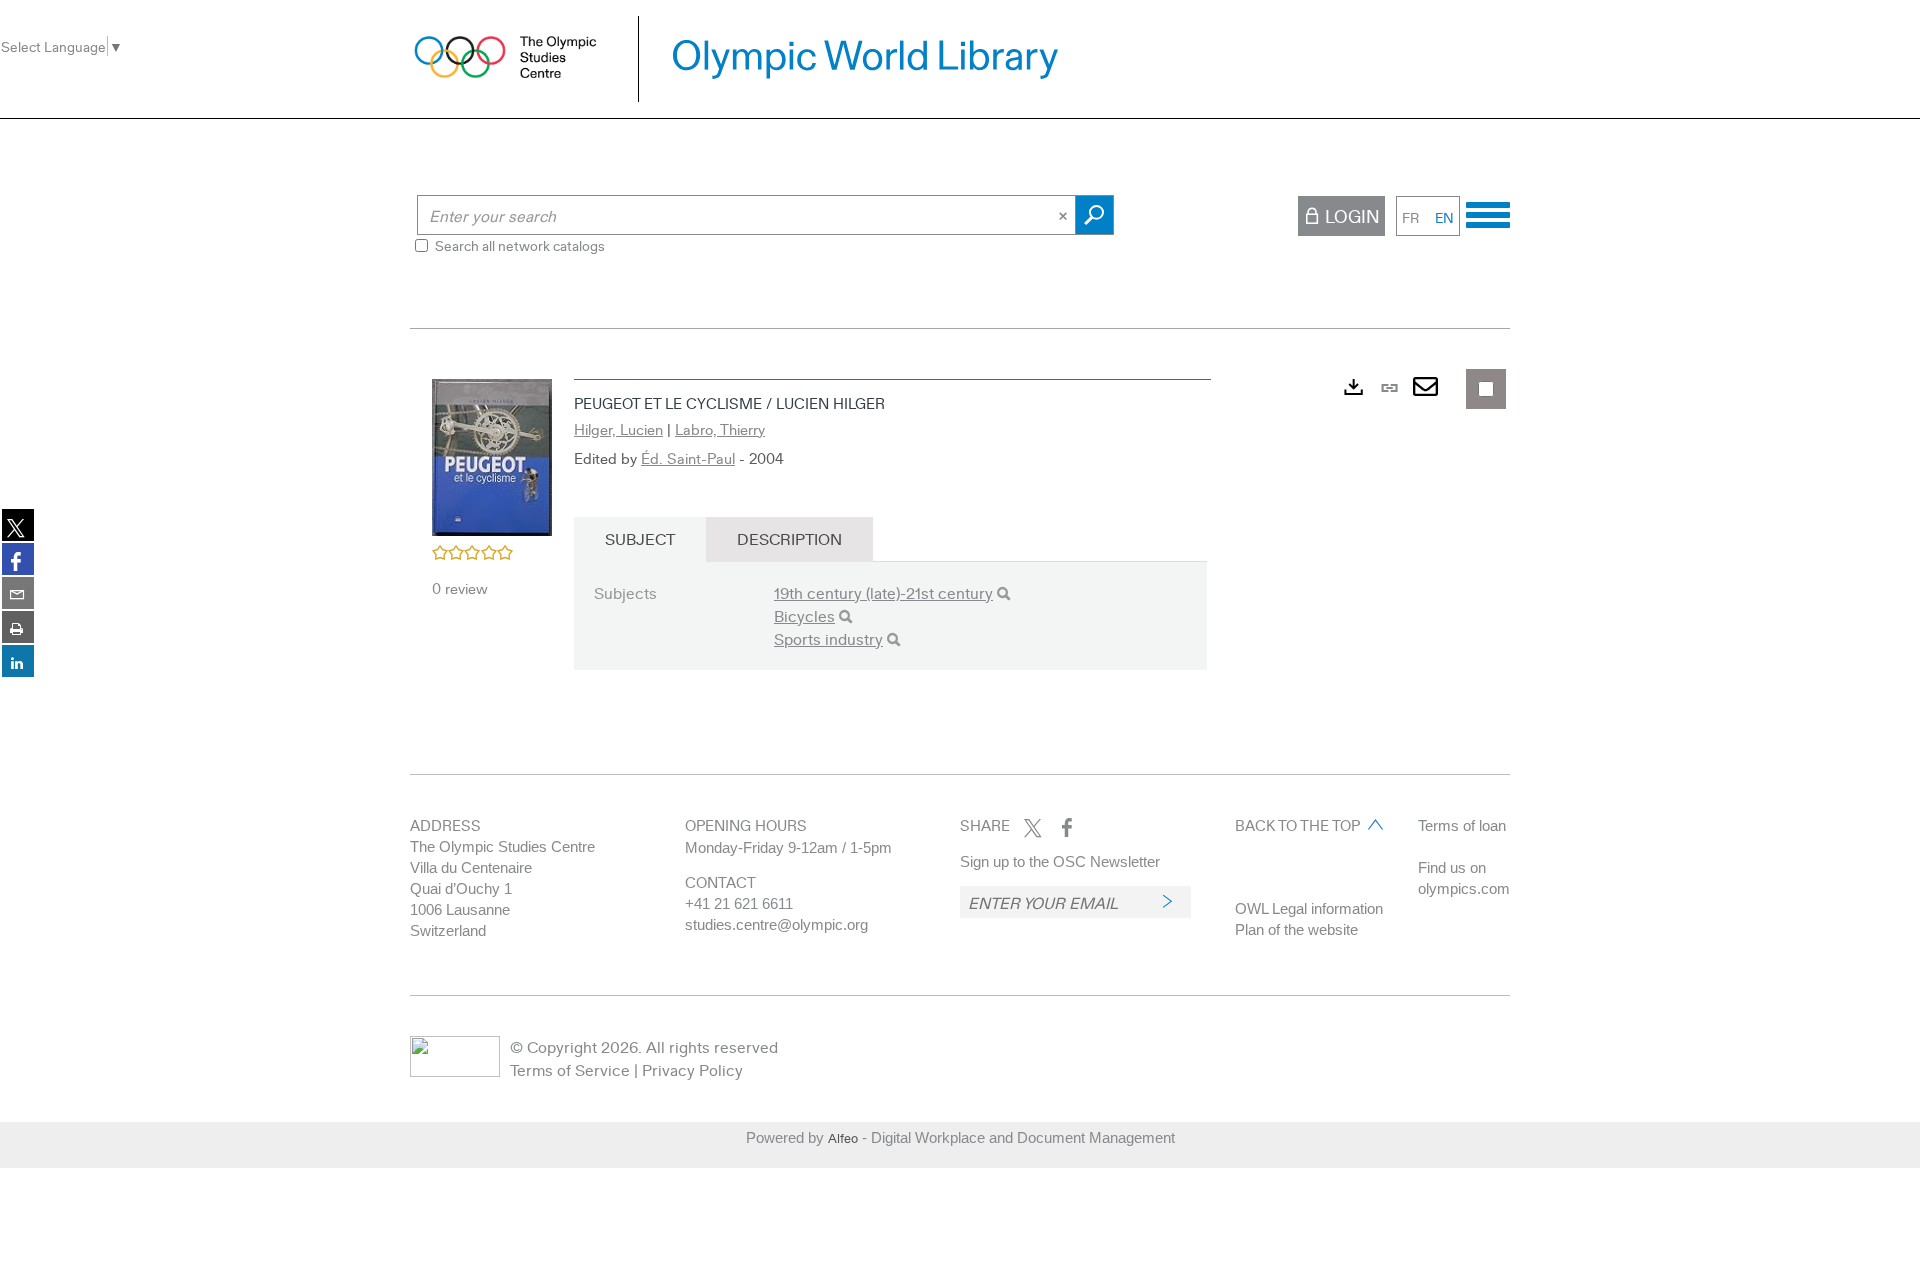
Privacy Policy (692, 1069)
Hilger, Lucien (618, 429)
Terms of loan (1462, 825)
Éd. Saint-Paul (688, 458)
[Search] (1003, 593)
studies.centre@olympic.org (776, 924)
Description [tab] (789, 538)
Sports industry (828, 638)
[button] (492, 455)
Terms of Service (570, 1069)
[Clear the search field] (1065, 215)
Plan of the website (1296, 929)
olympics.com (1464, 888)
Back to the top (1297, 825)
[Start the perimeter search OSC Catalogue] (1094, 215)
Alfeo (843, 1138)
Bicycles (804, 615)
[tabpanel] (960, 537)
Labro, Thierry (720, 429)
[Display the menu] (1488, 212)
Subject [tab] (640, 538)
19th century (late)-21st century (883, 592)
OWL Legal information (1309, 908)
